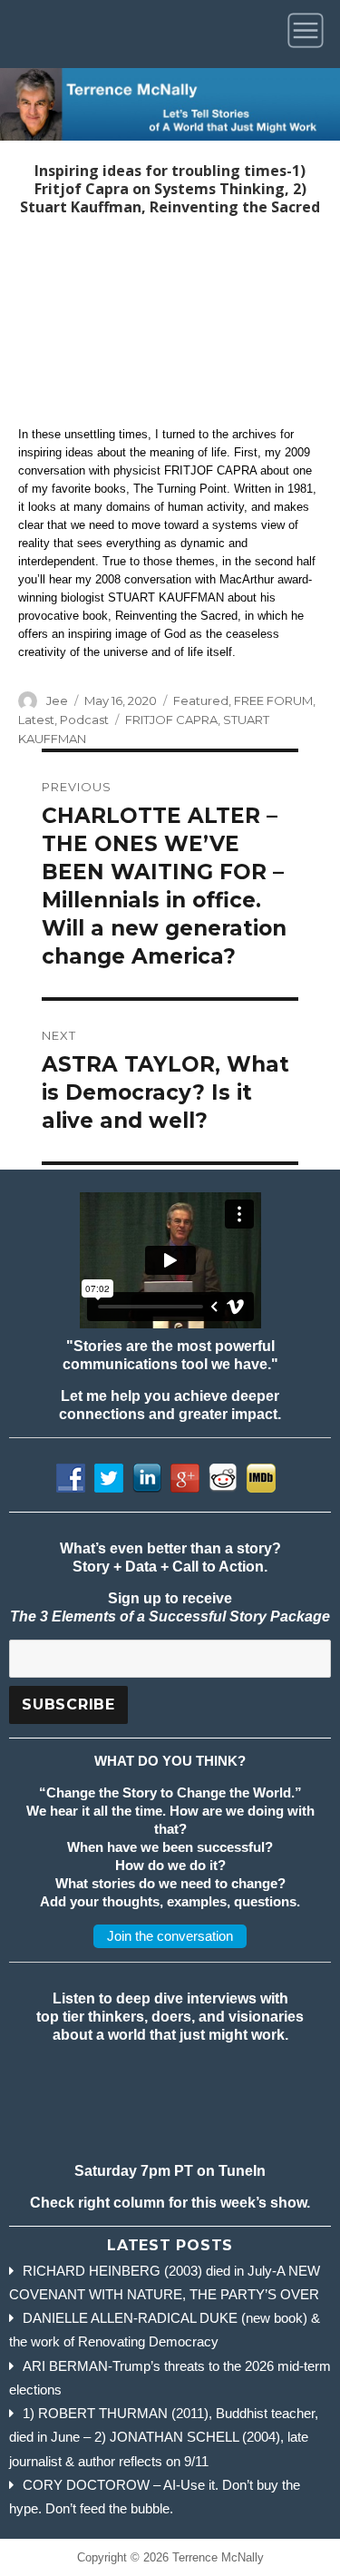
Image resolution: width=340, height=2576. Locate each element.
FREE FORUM (273, 700)
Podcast (84, 720)
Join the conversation (170, 1936)
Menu (309, 34)
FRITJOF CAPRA (171, 720)
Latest (36, 720)
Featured (201, 700)
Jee (57, 700)
